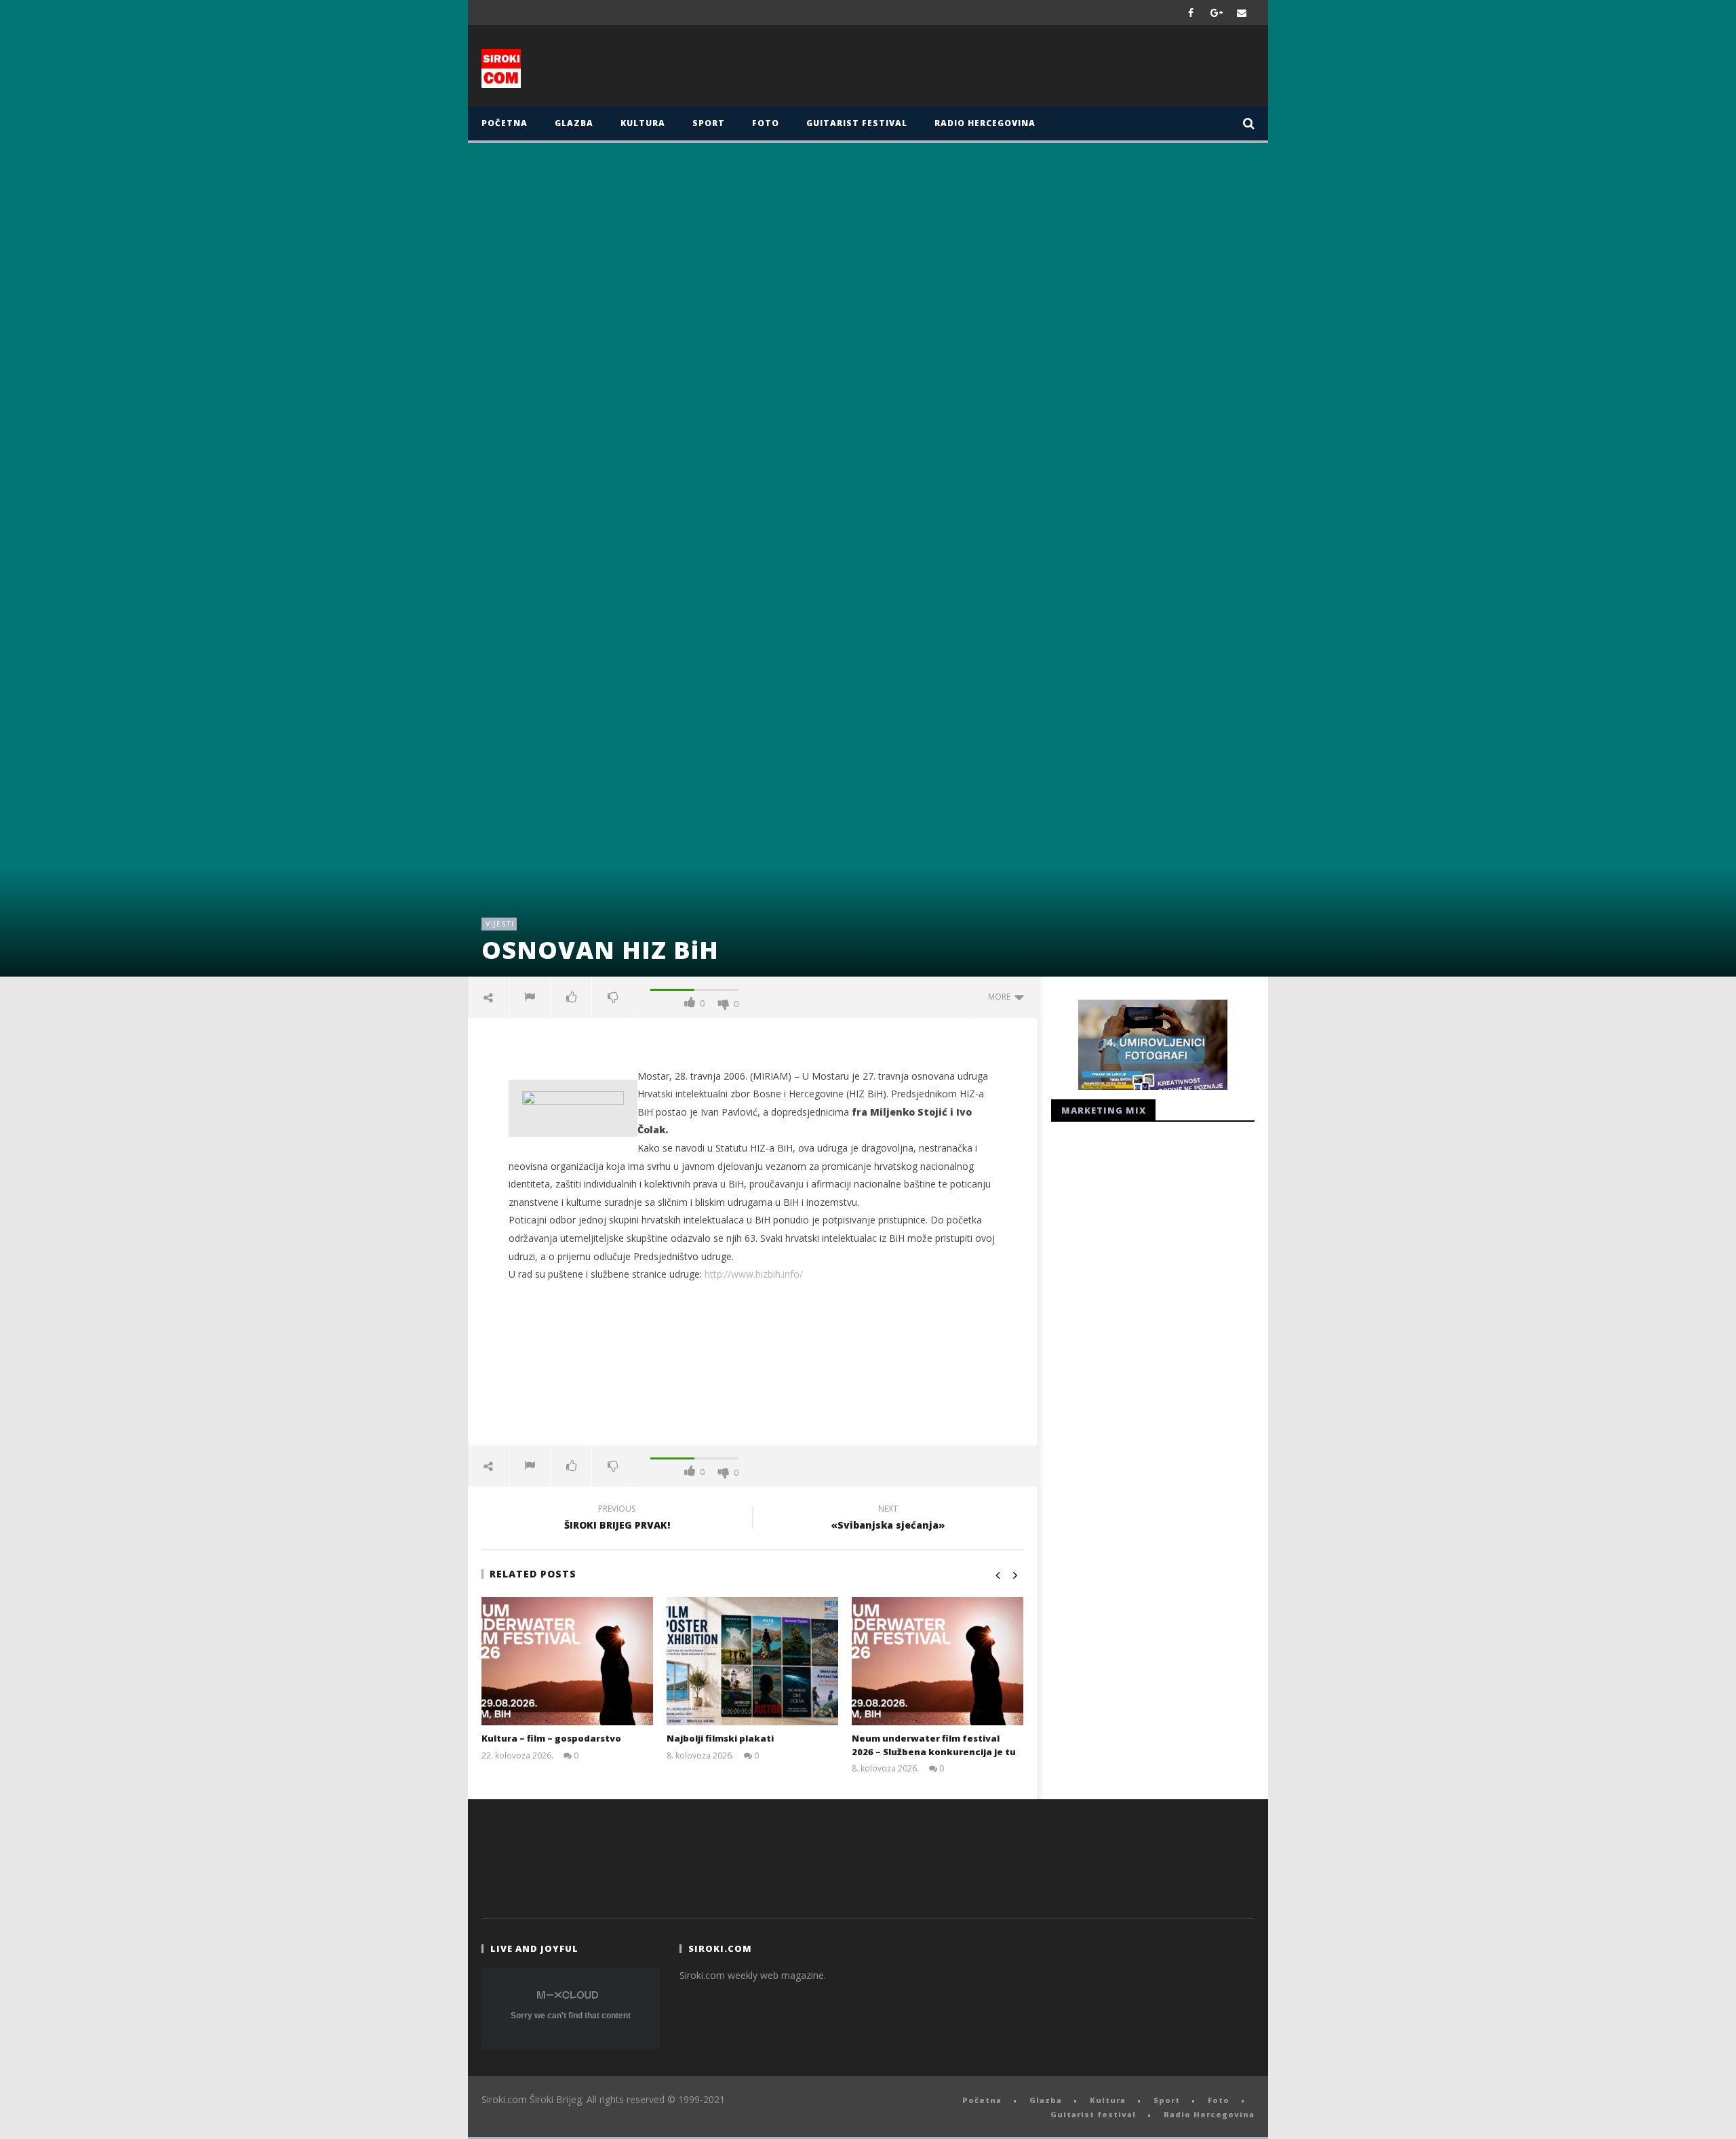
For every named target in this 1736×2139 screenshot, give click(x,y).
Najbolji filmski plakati (720, 1738)
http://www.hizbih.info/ (754, 1274)
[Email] (1242, 13)
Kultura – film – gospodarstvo (551, 1738)
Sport (709, 123)
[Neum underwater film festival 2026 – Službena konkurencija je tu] (938, 1661)
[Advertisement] (1002, 69)
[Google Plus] (1217, 13)
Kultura (643, 123)
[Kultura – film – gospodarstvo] (567, 1661)
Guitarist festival (857, 123)
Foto (766, 123)
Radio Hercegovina (985, 123)
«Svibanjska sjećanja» (888, 1519)
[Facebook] (1191, 13)
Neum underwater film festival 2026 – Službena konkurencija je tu (934, 1745)
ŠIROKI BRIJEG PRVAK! (617, 1519)
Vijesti (500, 923)
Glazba (574, 123)
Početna (505, 123)
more (1001, 997)
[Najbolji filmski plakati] (752, 1661)
